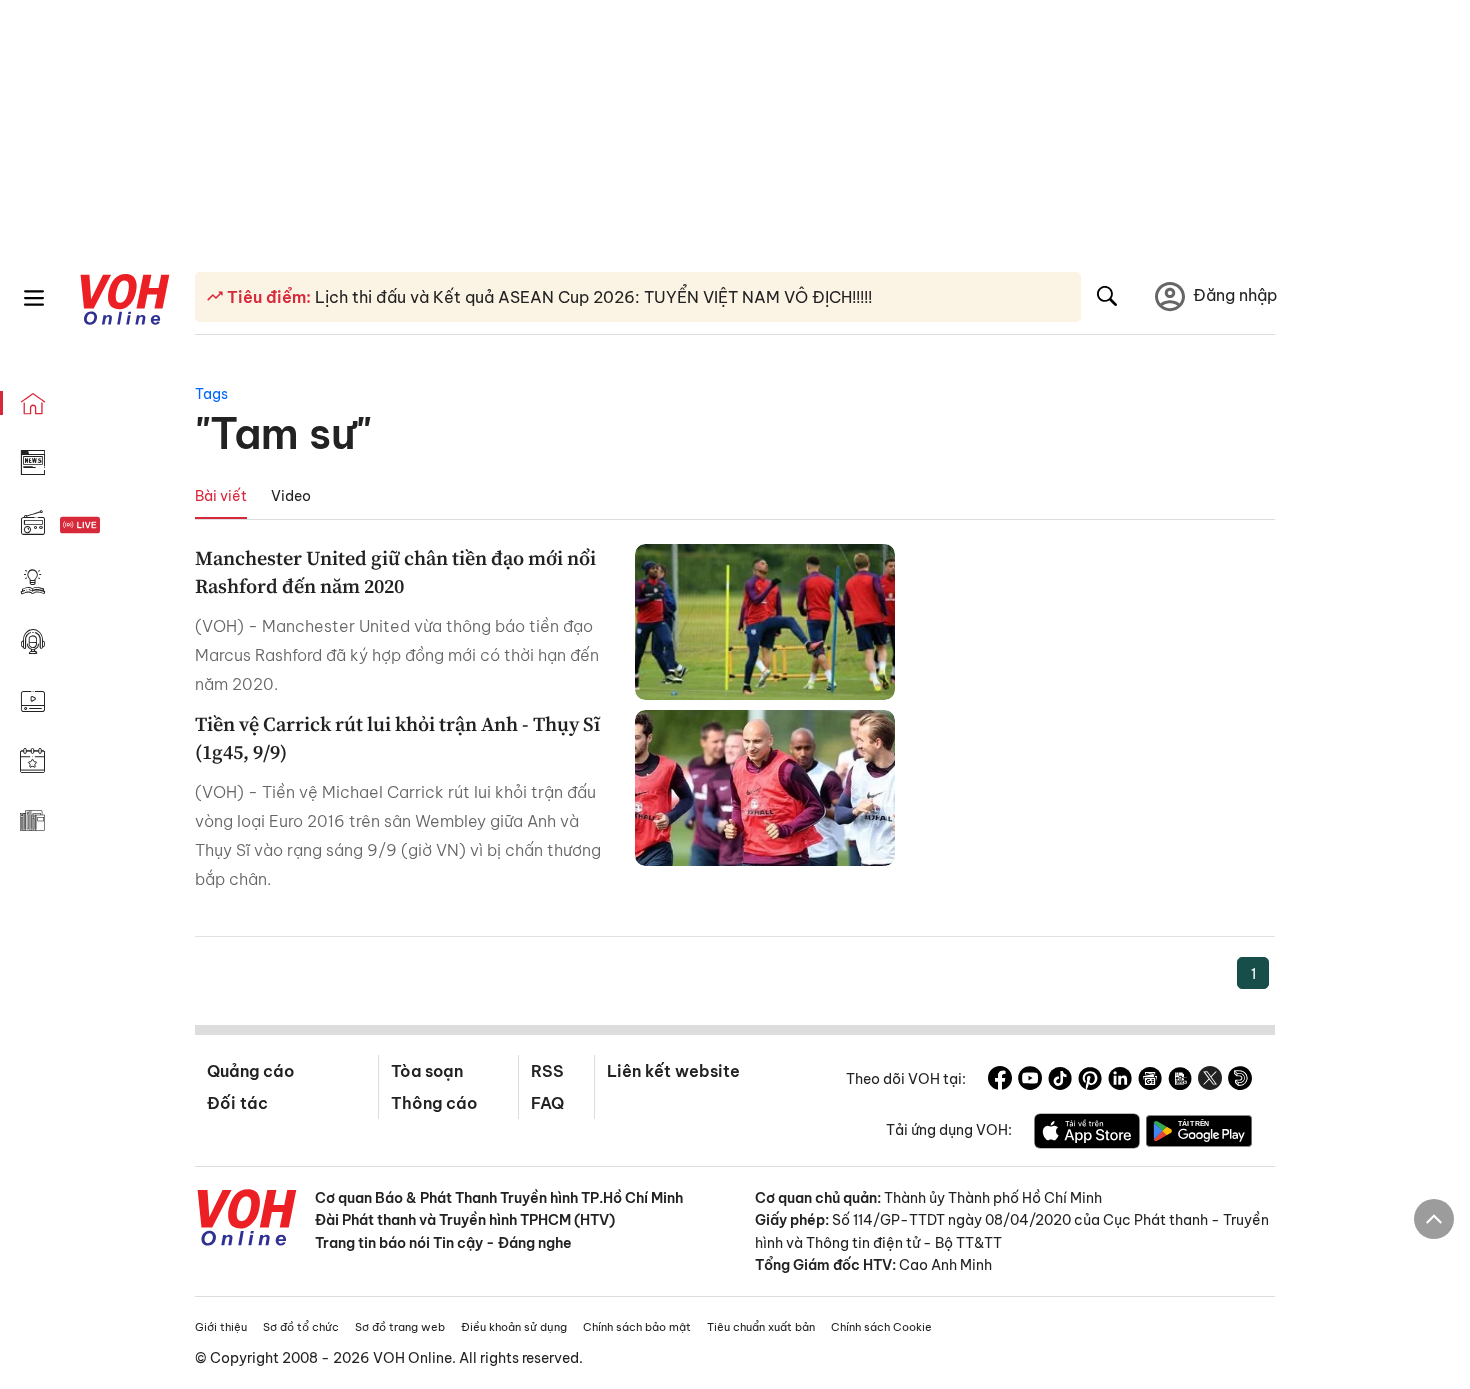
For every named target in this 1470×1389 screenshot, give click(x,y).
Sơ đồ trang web (400, 1327)
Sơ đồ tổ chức (301, 1327)
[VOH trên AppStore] (1087, 1134)
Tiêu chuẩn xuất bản (761, 1327)
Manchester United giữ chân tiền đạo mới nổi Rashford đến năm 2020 (395, 572)
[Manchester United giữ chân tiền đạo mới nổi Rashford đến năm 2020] (765, 622)
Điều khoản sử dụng (514, 1327)
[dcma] (1180, 1081)
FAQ (547, 1103)
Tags (211, 394)
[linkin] (1120, 1081)
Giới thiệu (221, 1327)
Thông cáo (434, 1103)
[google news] (1150, 1081)
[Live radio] (115, 525)
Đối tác (237, 1103)
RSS (547, 1071)
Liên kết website (673, 1071)
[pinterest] (1090, 1081)
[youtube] (1030, 1081)
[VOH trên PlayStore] (1199, 1134)
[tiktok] (1060, 1081)
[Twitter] (1210, 1081)
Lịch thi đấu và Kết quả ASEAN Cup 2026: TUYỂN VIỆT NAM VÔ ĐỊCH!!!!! (591, 297)
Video (291, 496)
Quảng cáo (250, 1071)
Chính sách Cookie (881, 1327)
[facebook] (1000, 1081)
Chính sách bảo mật (637, 1327)
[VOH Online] (247, 1220)
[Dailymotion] (1240, 1081)
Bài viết (221, 496)
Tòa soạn (427, 1071)
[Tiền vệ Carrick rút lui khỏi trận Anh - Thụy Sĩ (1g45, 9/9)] (765, 788)
